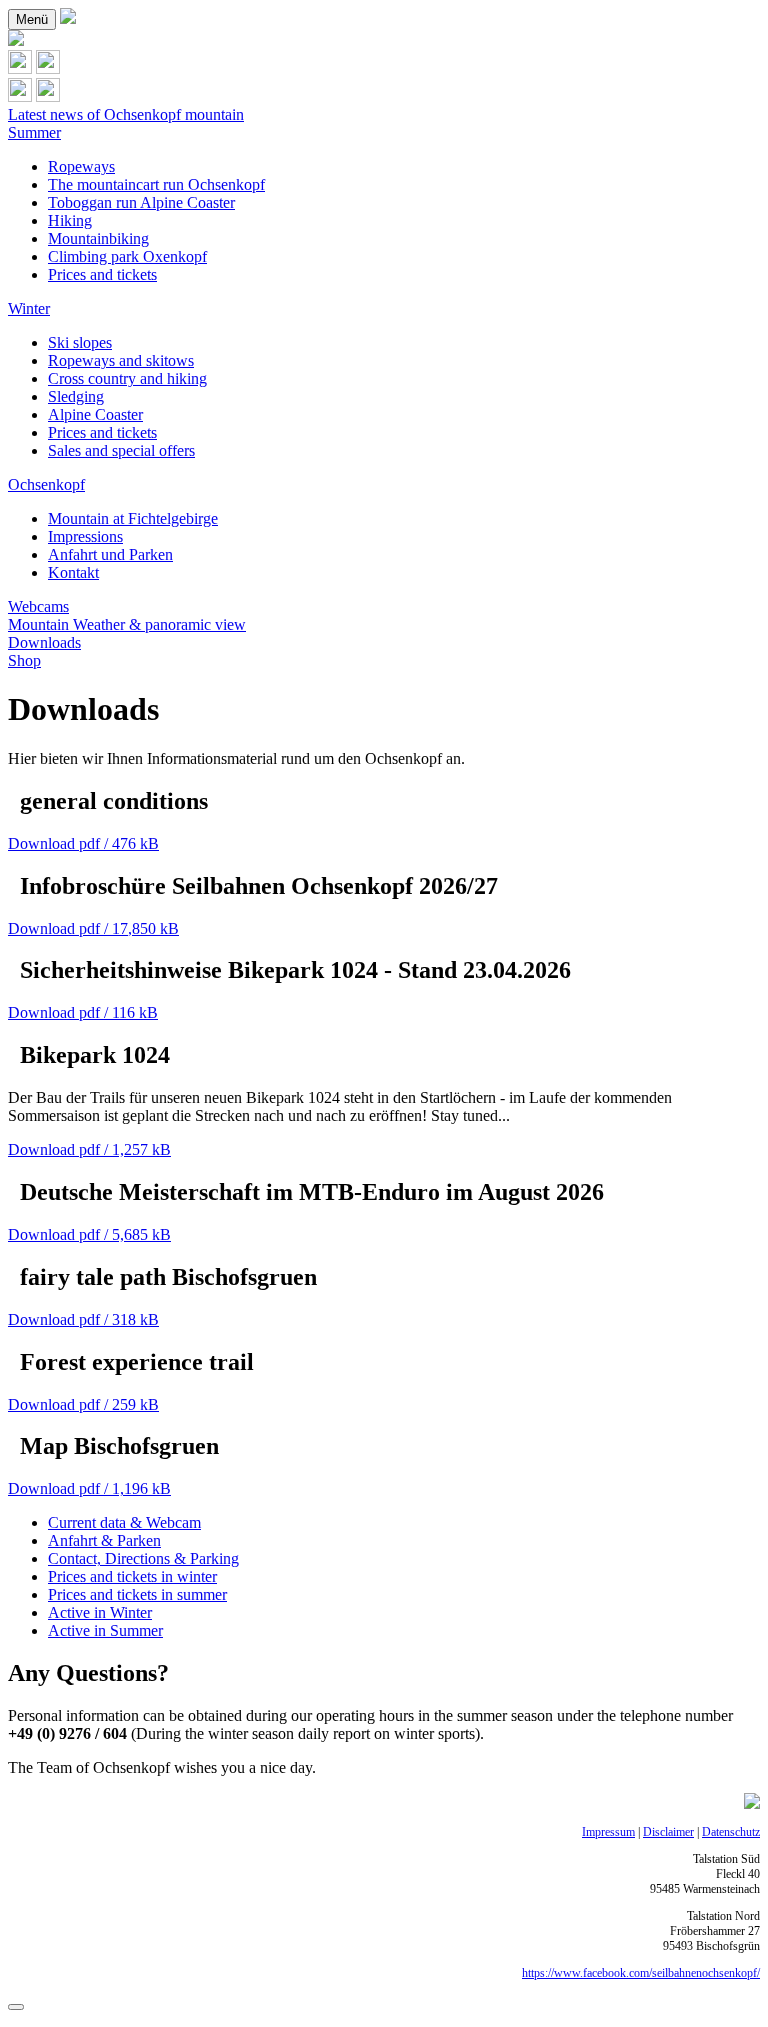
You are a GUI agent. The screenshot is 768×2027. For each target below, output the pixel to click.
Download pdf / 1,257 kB (89, 1149)
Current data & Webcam (124, 1522)
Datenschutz (731, 1832)
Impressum (608, 1832)
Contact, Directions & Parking (143, 1558)
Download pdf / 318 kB (83, 1319)
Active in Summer (105, 1630)
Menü (32, 19)
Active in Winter (100, 1612)
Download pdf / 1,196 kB (89, 1488)
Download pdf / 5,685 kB (89, 1234)
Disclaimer (668, 1832)
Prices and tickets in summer (137, 1594)
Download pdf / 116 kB (83, 1012)
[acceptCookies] (16, 2007)
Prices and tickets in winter (132, 1576)
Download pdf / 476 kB (83, 843)
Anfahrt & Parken (104, 1540)
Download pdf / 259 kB (83, 1404)
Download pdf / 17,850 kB (93, 928)
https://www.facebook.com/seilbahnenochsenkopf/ (641, 1973)
